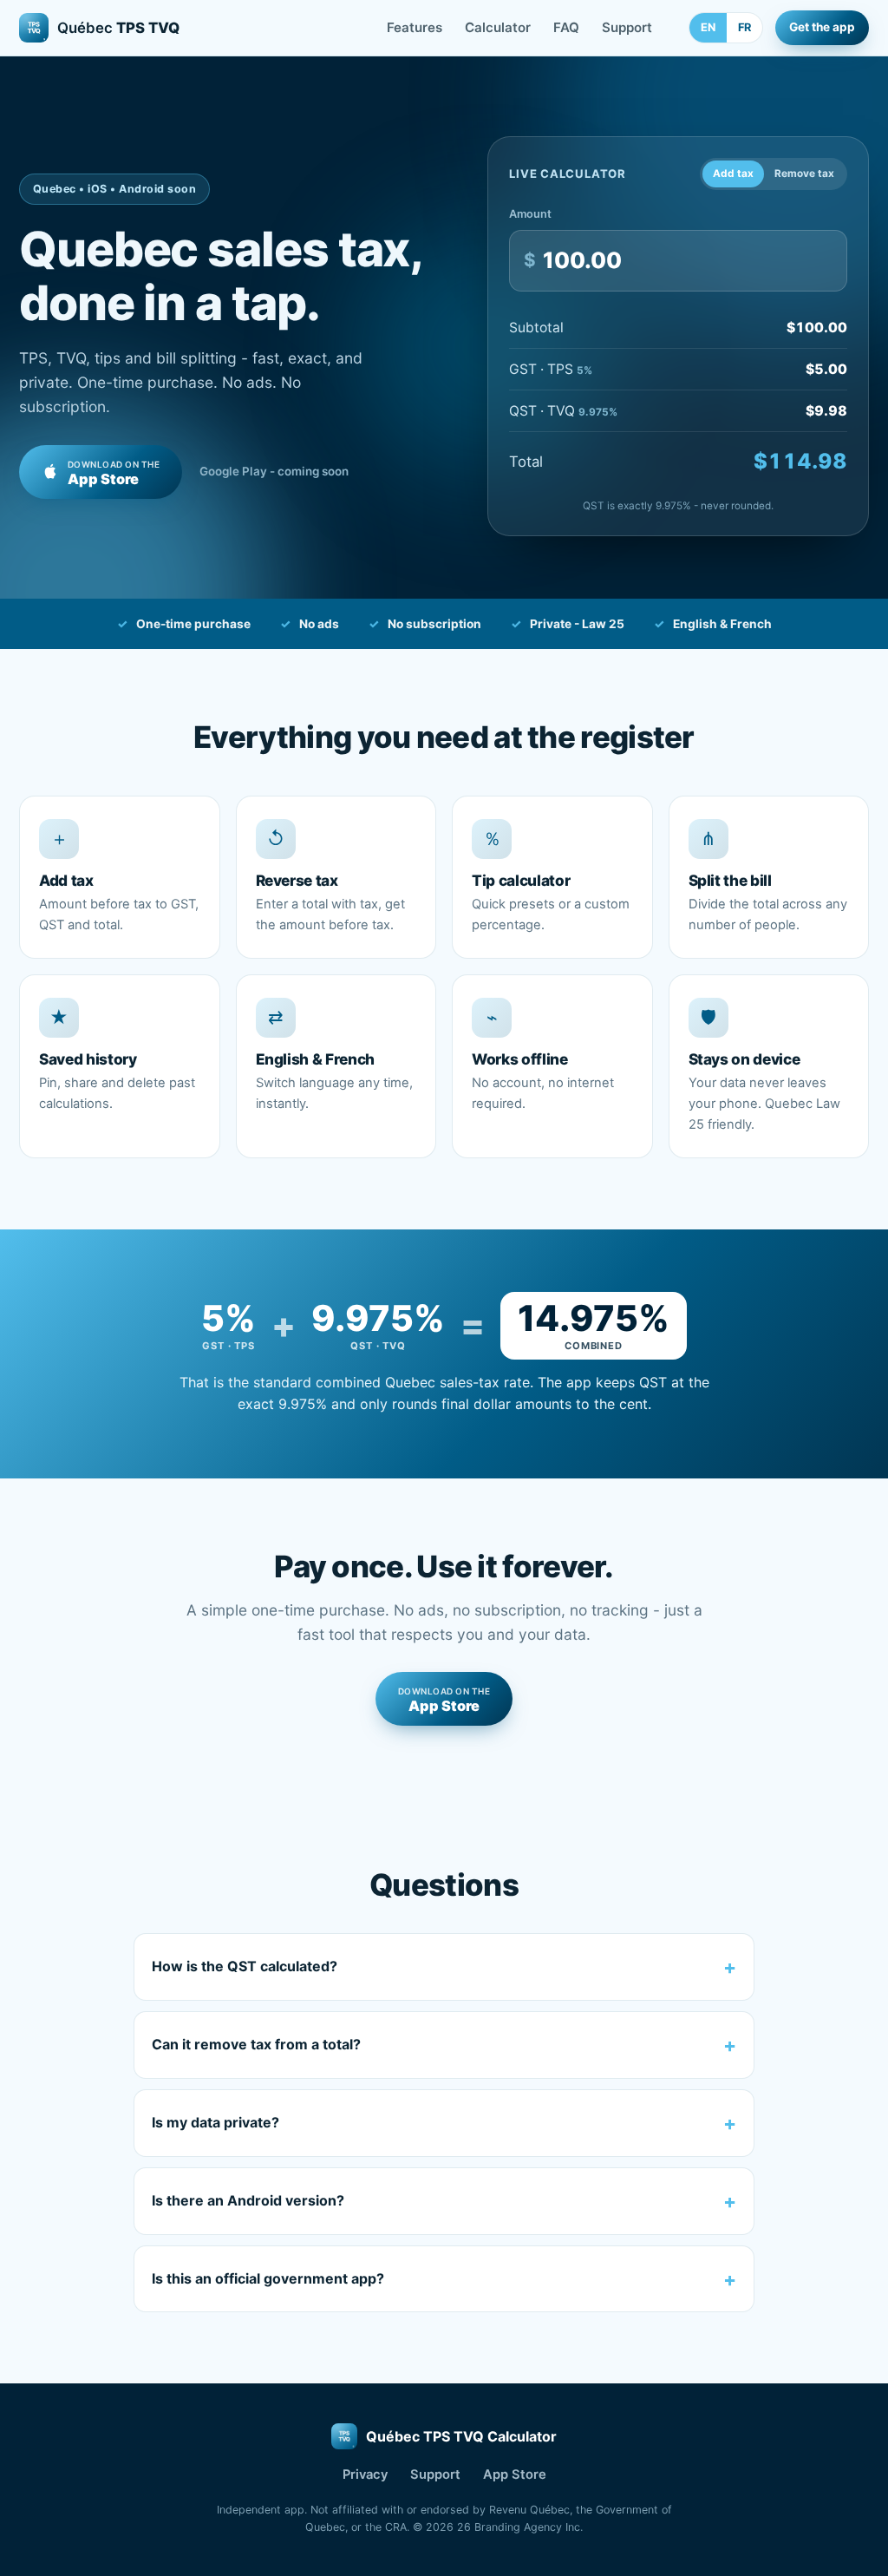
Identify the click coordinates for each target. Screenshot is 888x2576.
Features (415, 27)
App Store (515, 2474)
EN (708, 27)
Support (627, 27)
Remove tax (804, 174)
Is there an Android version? (248, 2200)
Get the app (822, 27)
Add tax (733, 174)
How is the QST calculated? (245, 1966)
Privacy (365, 2474)
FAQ (566, 27)
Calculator (498, 27)
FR (744, 27)
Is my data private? (215, 2122)
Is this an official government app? (268, 2278)
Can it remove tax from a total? (256, 2044)
